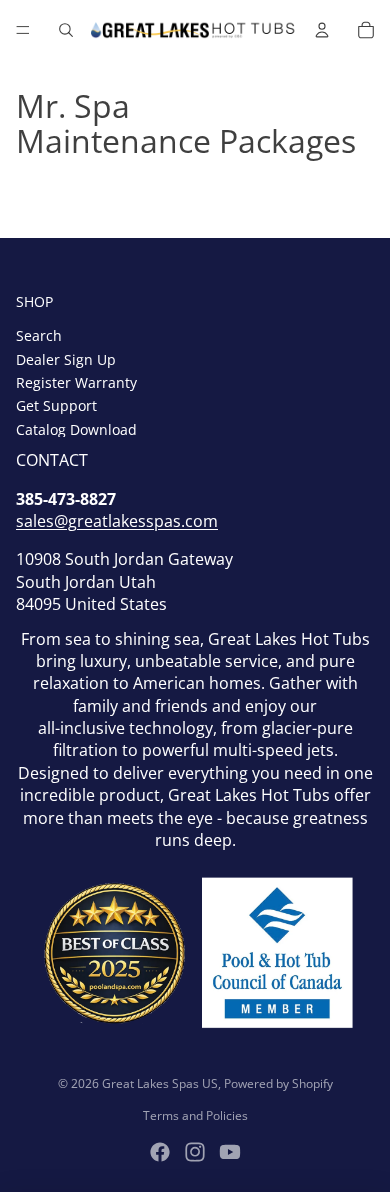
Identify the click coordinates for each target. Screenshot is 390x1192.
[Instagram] (195, 1152)
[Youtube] (230, 1152)
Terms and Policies (195, 1115)
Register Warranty (76, 382)
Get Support (56, 405)
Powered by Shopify (278, 1083)
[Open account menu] (322, 30)
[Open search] (66, 30)
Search (39, 335)
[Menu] (23, 30)
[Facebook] (160, 1152)
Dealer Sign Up (66, 359)
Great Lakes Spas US (160, 1083)
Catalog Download (76, 429)
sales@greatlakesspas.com (117, 521)
